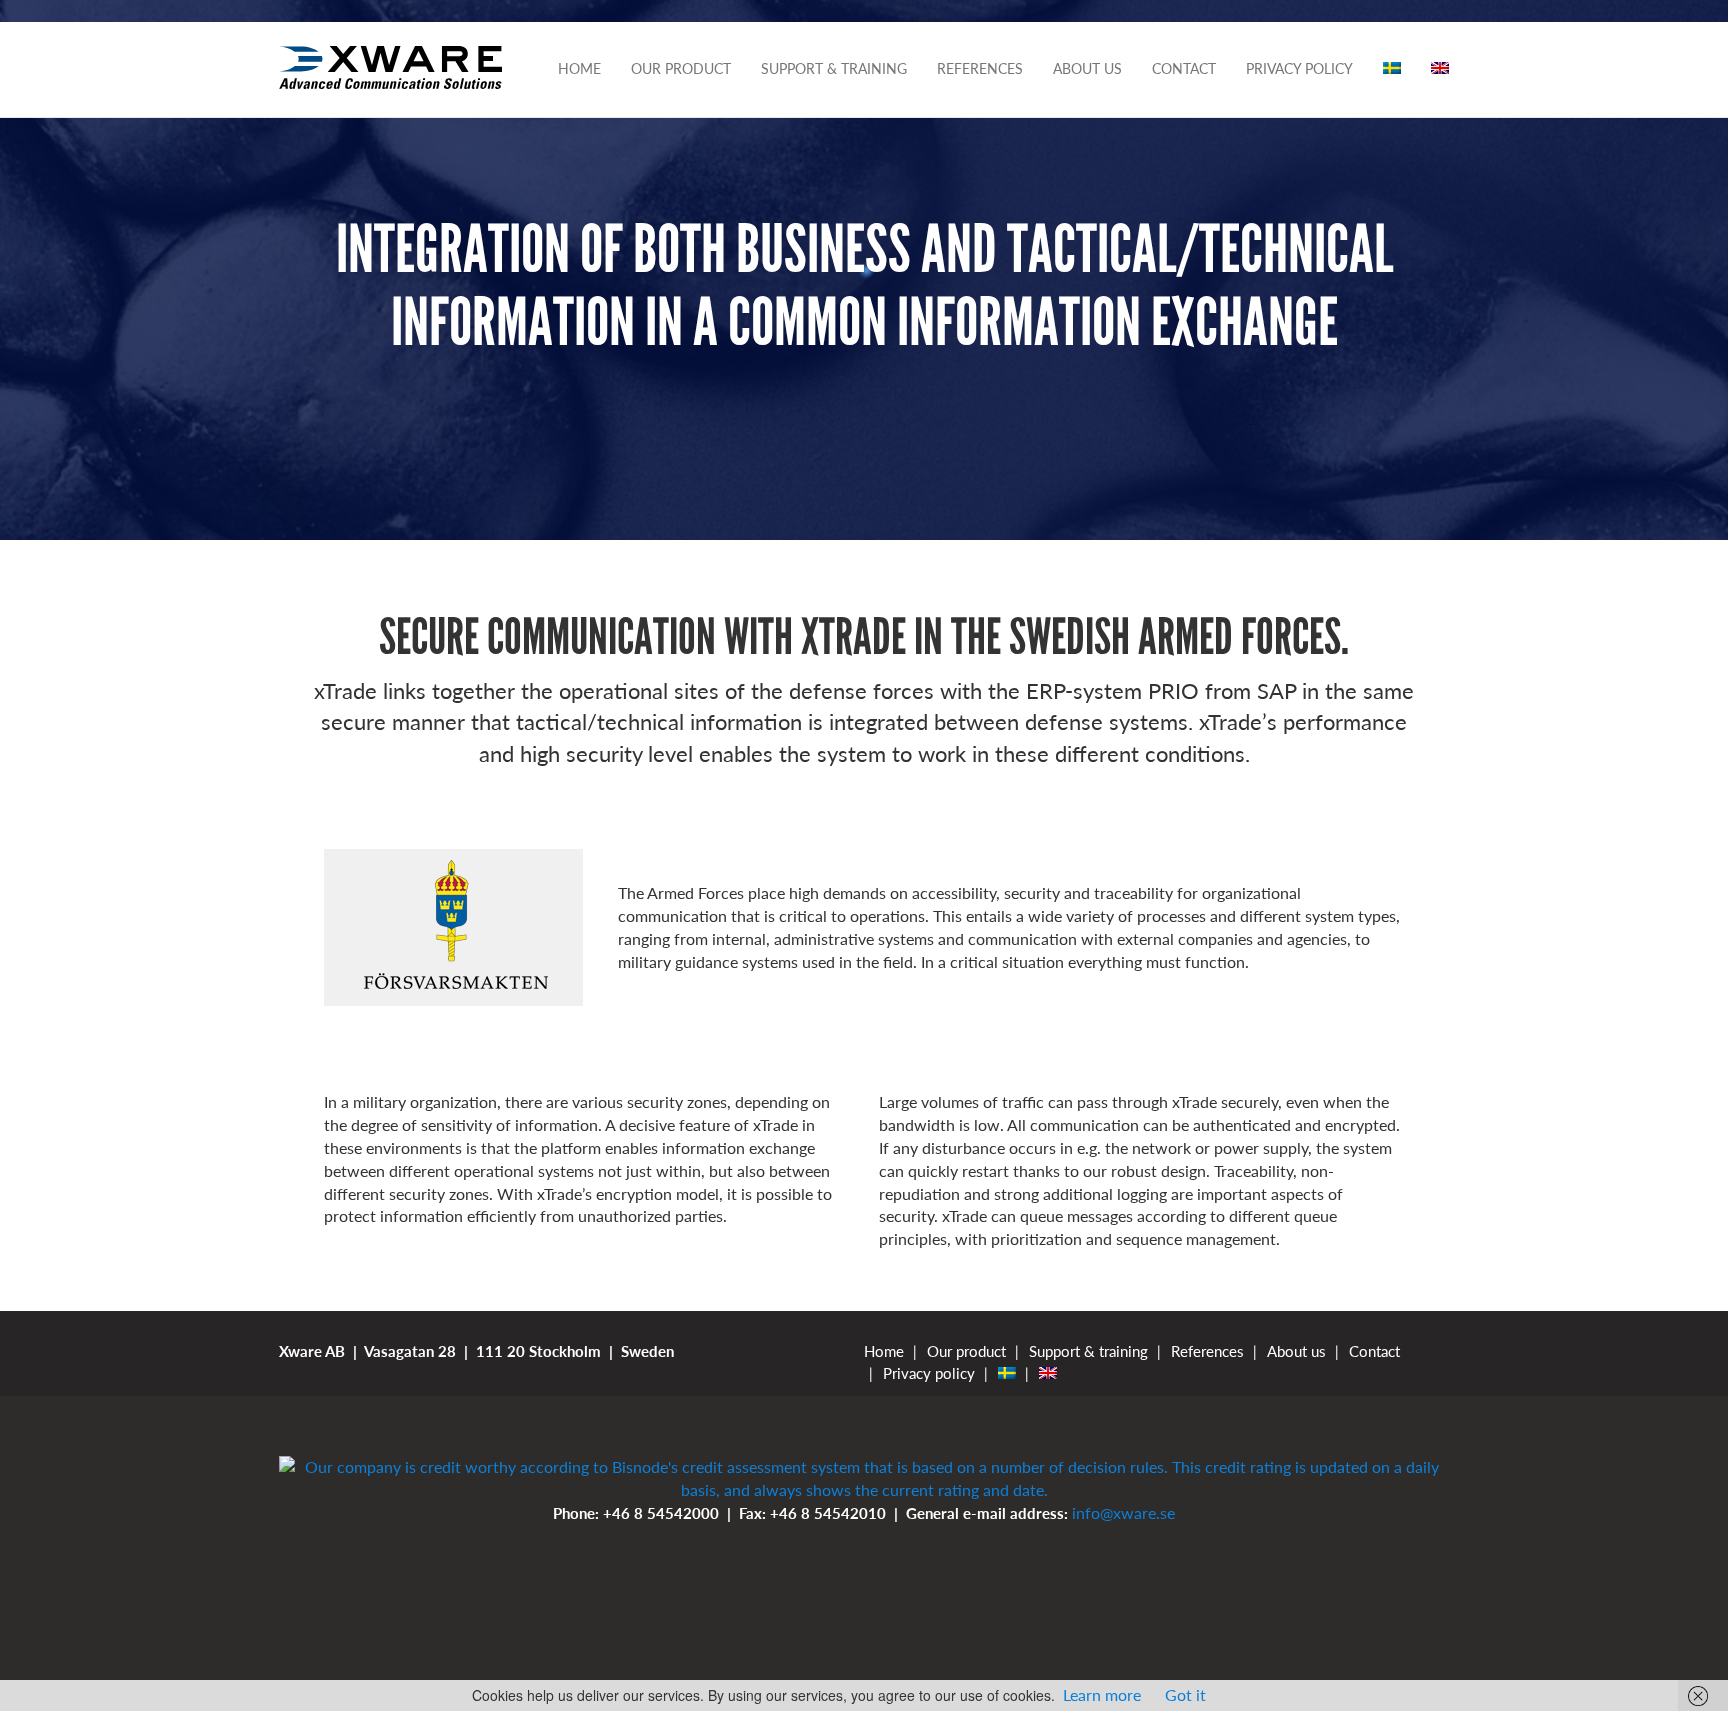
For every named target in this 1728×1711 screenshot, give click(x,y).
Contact (1184, 68)
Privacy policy (1299, 68)
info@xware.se (1123, 1512)
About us (1087, 68)
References (980, 68)
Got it (1185, 1694)
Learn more (1102, 1694)
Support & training (834, 68)
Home (579, 68)
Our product (681, 68)
